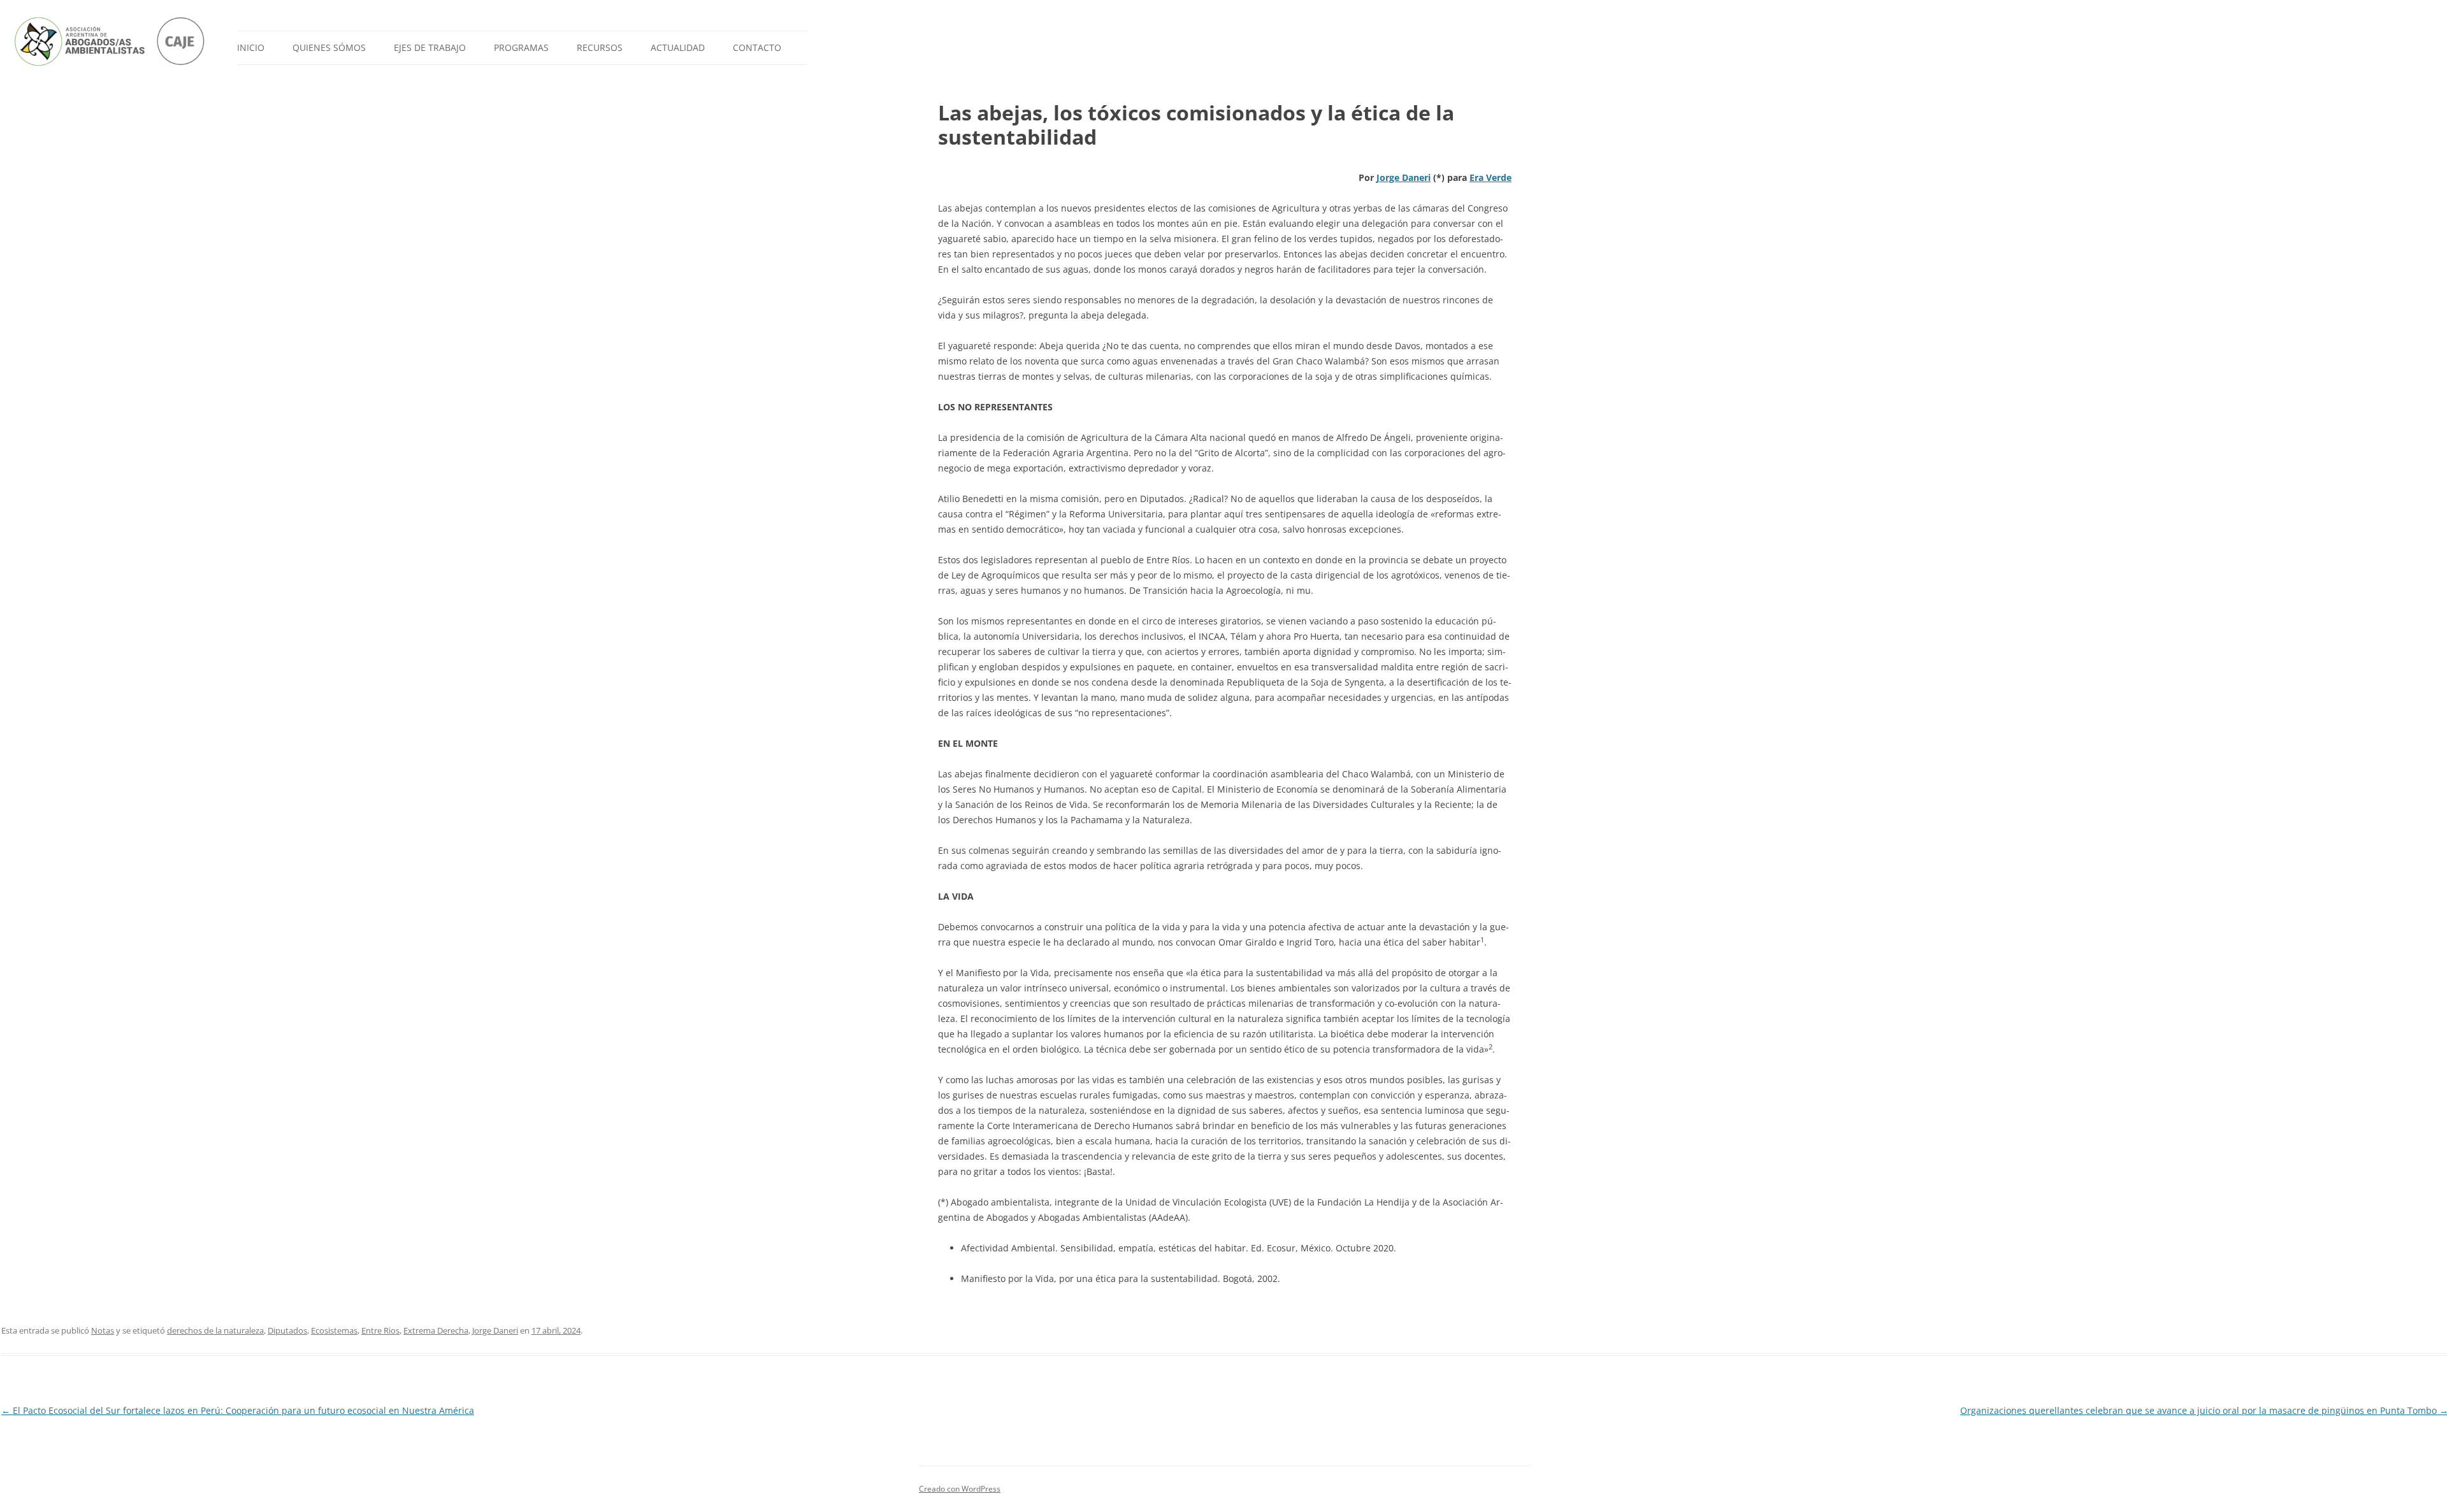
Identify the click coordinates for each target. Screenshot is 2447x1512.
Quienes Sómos (329, 47)
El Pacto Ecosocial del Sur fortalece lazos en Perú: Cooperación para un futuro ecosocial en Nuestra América (238, 1410)
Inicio (251, 47)
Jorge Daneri (1404, 177)
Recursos (600, 47)
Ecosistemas (334, 1330)
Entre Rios (380, 1330)
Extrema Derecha (436, 1330)
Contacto (757, 47)
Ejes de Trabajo (430, 47)
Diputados (287, 1330)
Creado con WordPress (960, 1489)
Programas (521, 47)
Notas (103, 1330)
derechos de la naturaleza (215, 1330)
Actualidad (678, 47)
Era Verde (1491, 177)
